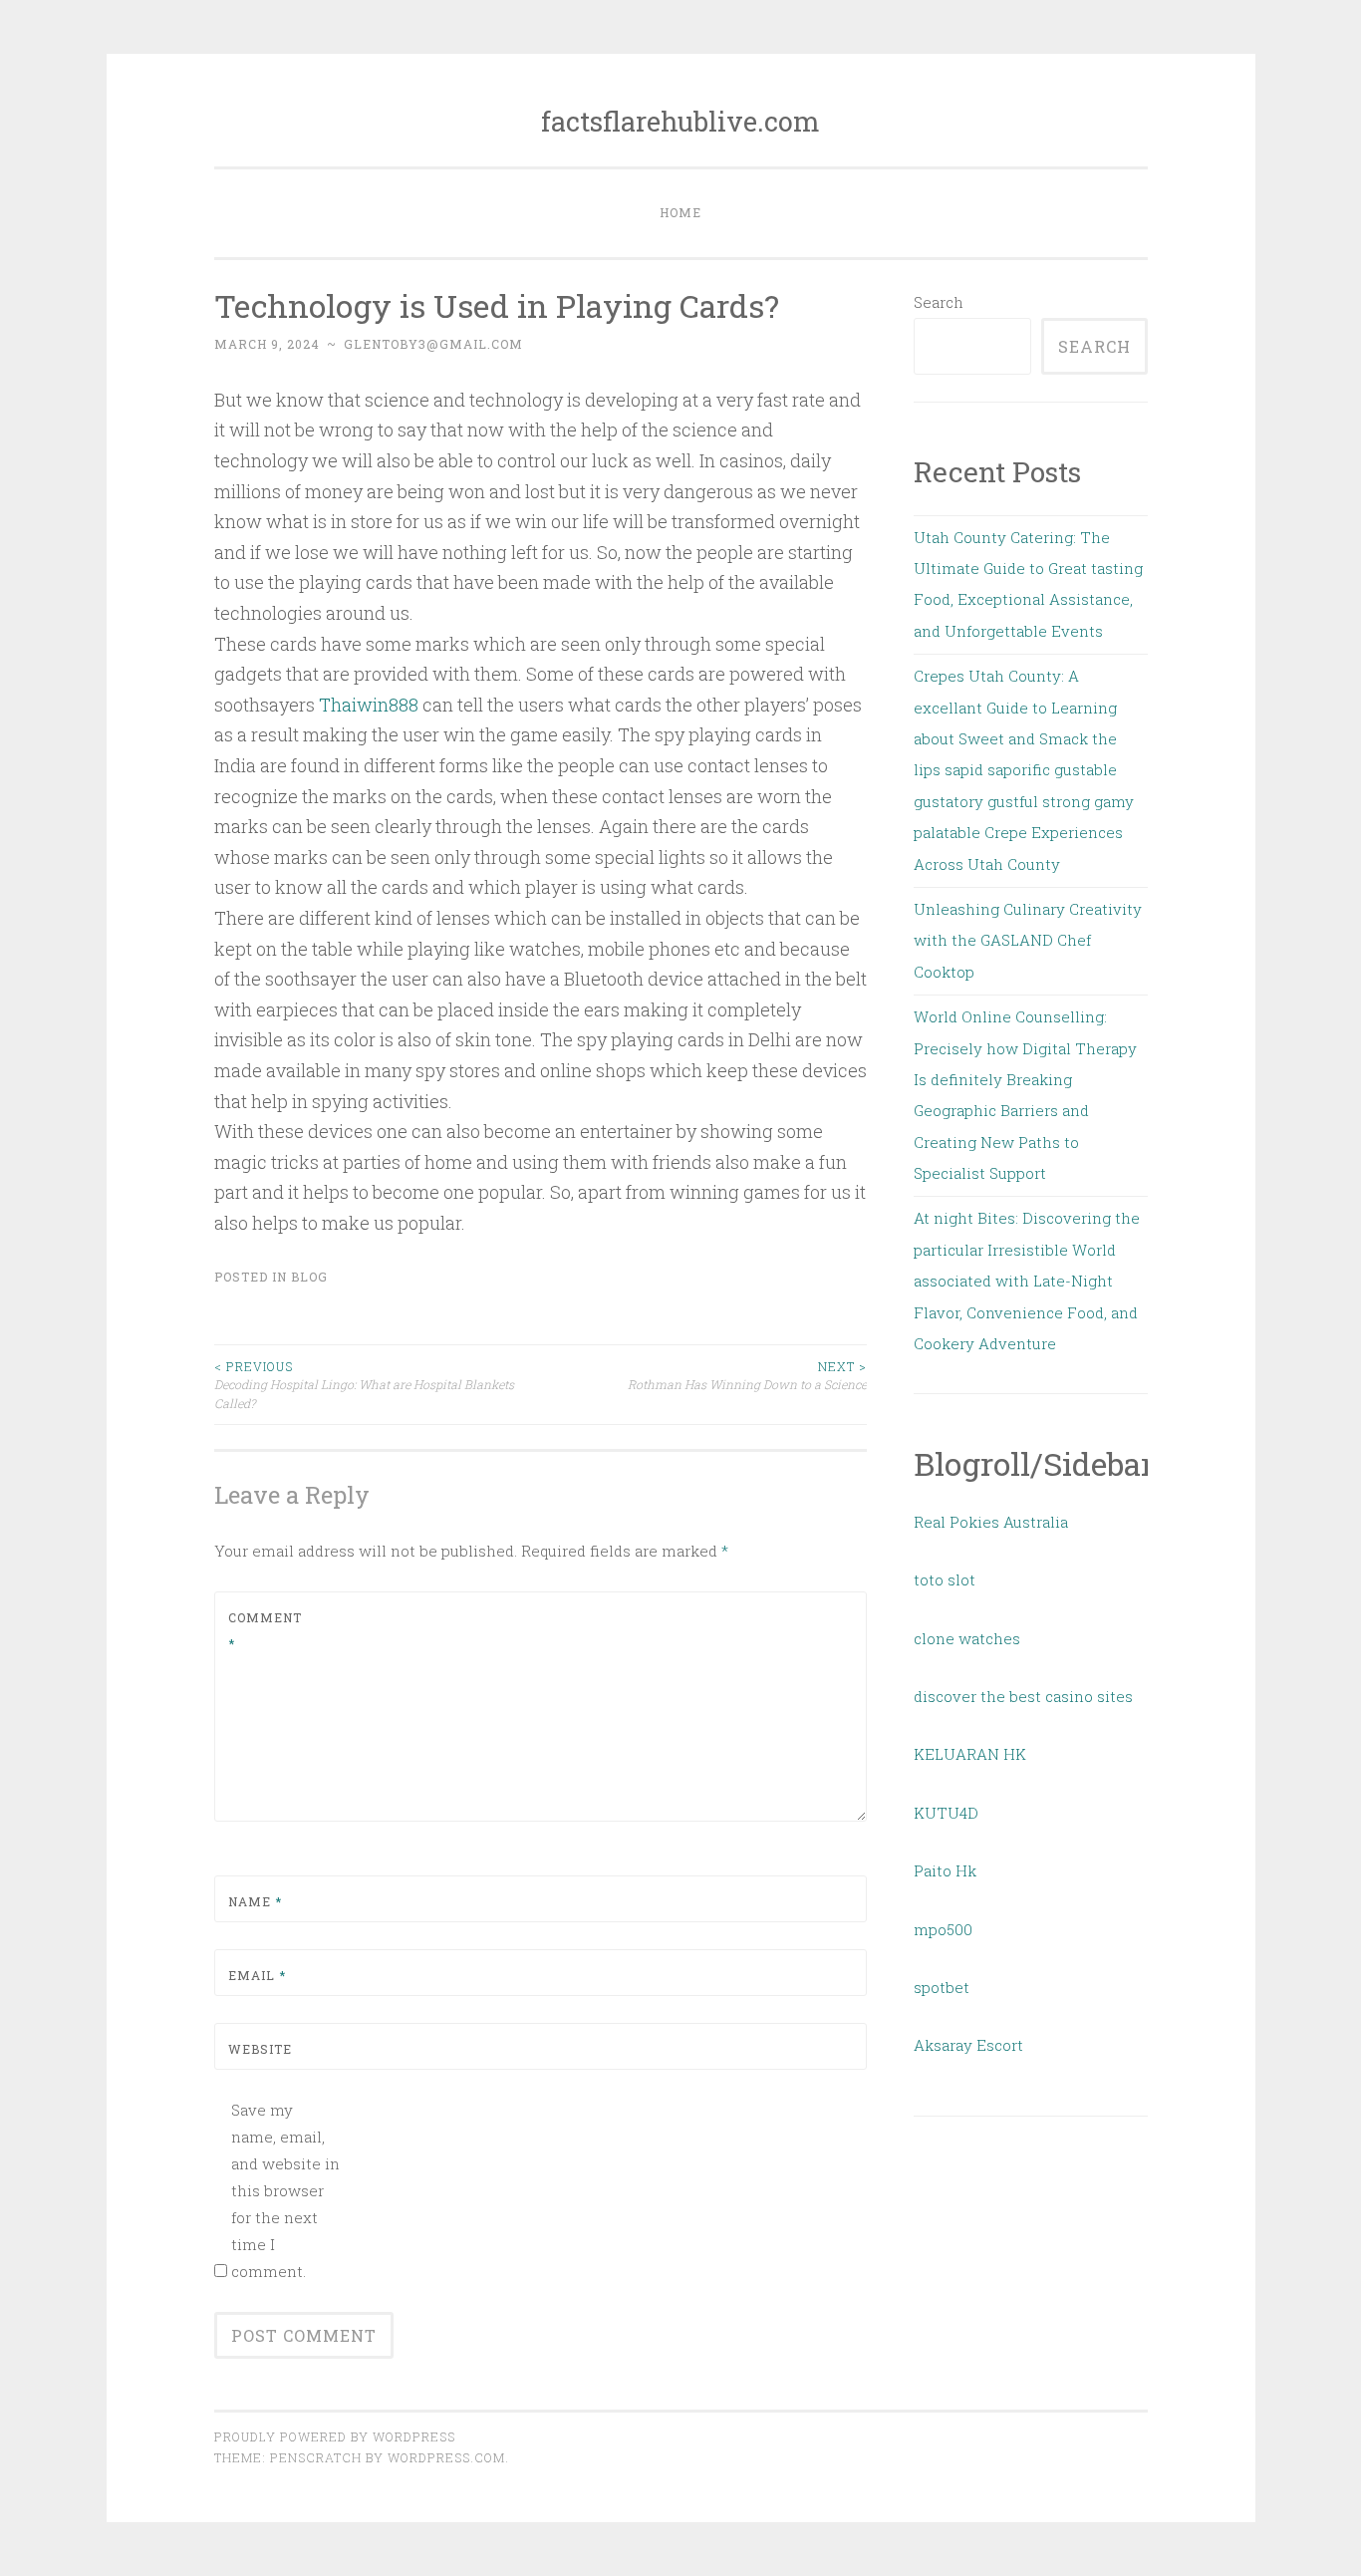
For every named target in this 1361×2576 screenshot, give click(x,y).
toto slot (945, 1579)
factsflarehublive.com (680, 121)
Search (939, 302)
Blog (309, 1277)
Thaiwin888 (369, 705)
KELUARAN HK (970, 1754)
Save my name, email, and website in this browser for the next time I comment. (285, 2190)
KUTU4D (946, 1813)
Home (680, 212)
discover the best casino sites (1023, 1696)
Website (260, 2049)
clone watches (967, 1638)
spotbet (942, 1987)
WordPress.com (446, 2457)
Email (257, 1975)
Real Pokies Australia (991, 1522)
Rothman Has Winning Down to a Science (747, 1375)
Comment (265, 1630)
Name (255, 1901)
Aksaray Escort (968, 2045)
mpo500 (943, 1929)
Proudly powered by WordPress (335, 2436)
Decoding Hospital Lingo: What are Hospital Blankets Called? (364, 1385)
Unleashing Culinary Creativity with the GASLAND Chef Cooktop (1028, 940)
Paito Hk (945, 1870)
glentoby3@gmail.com (433, 344)
